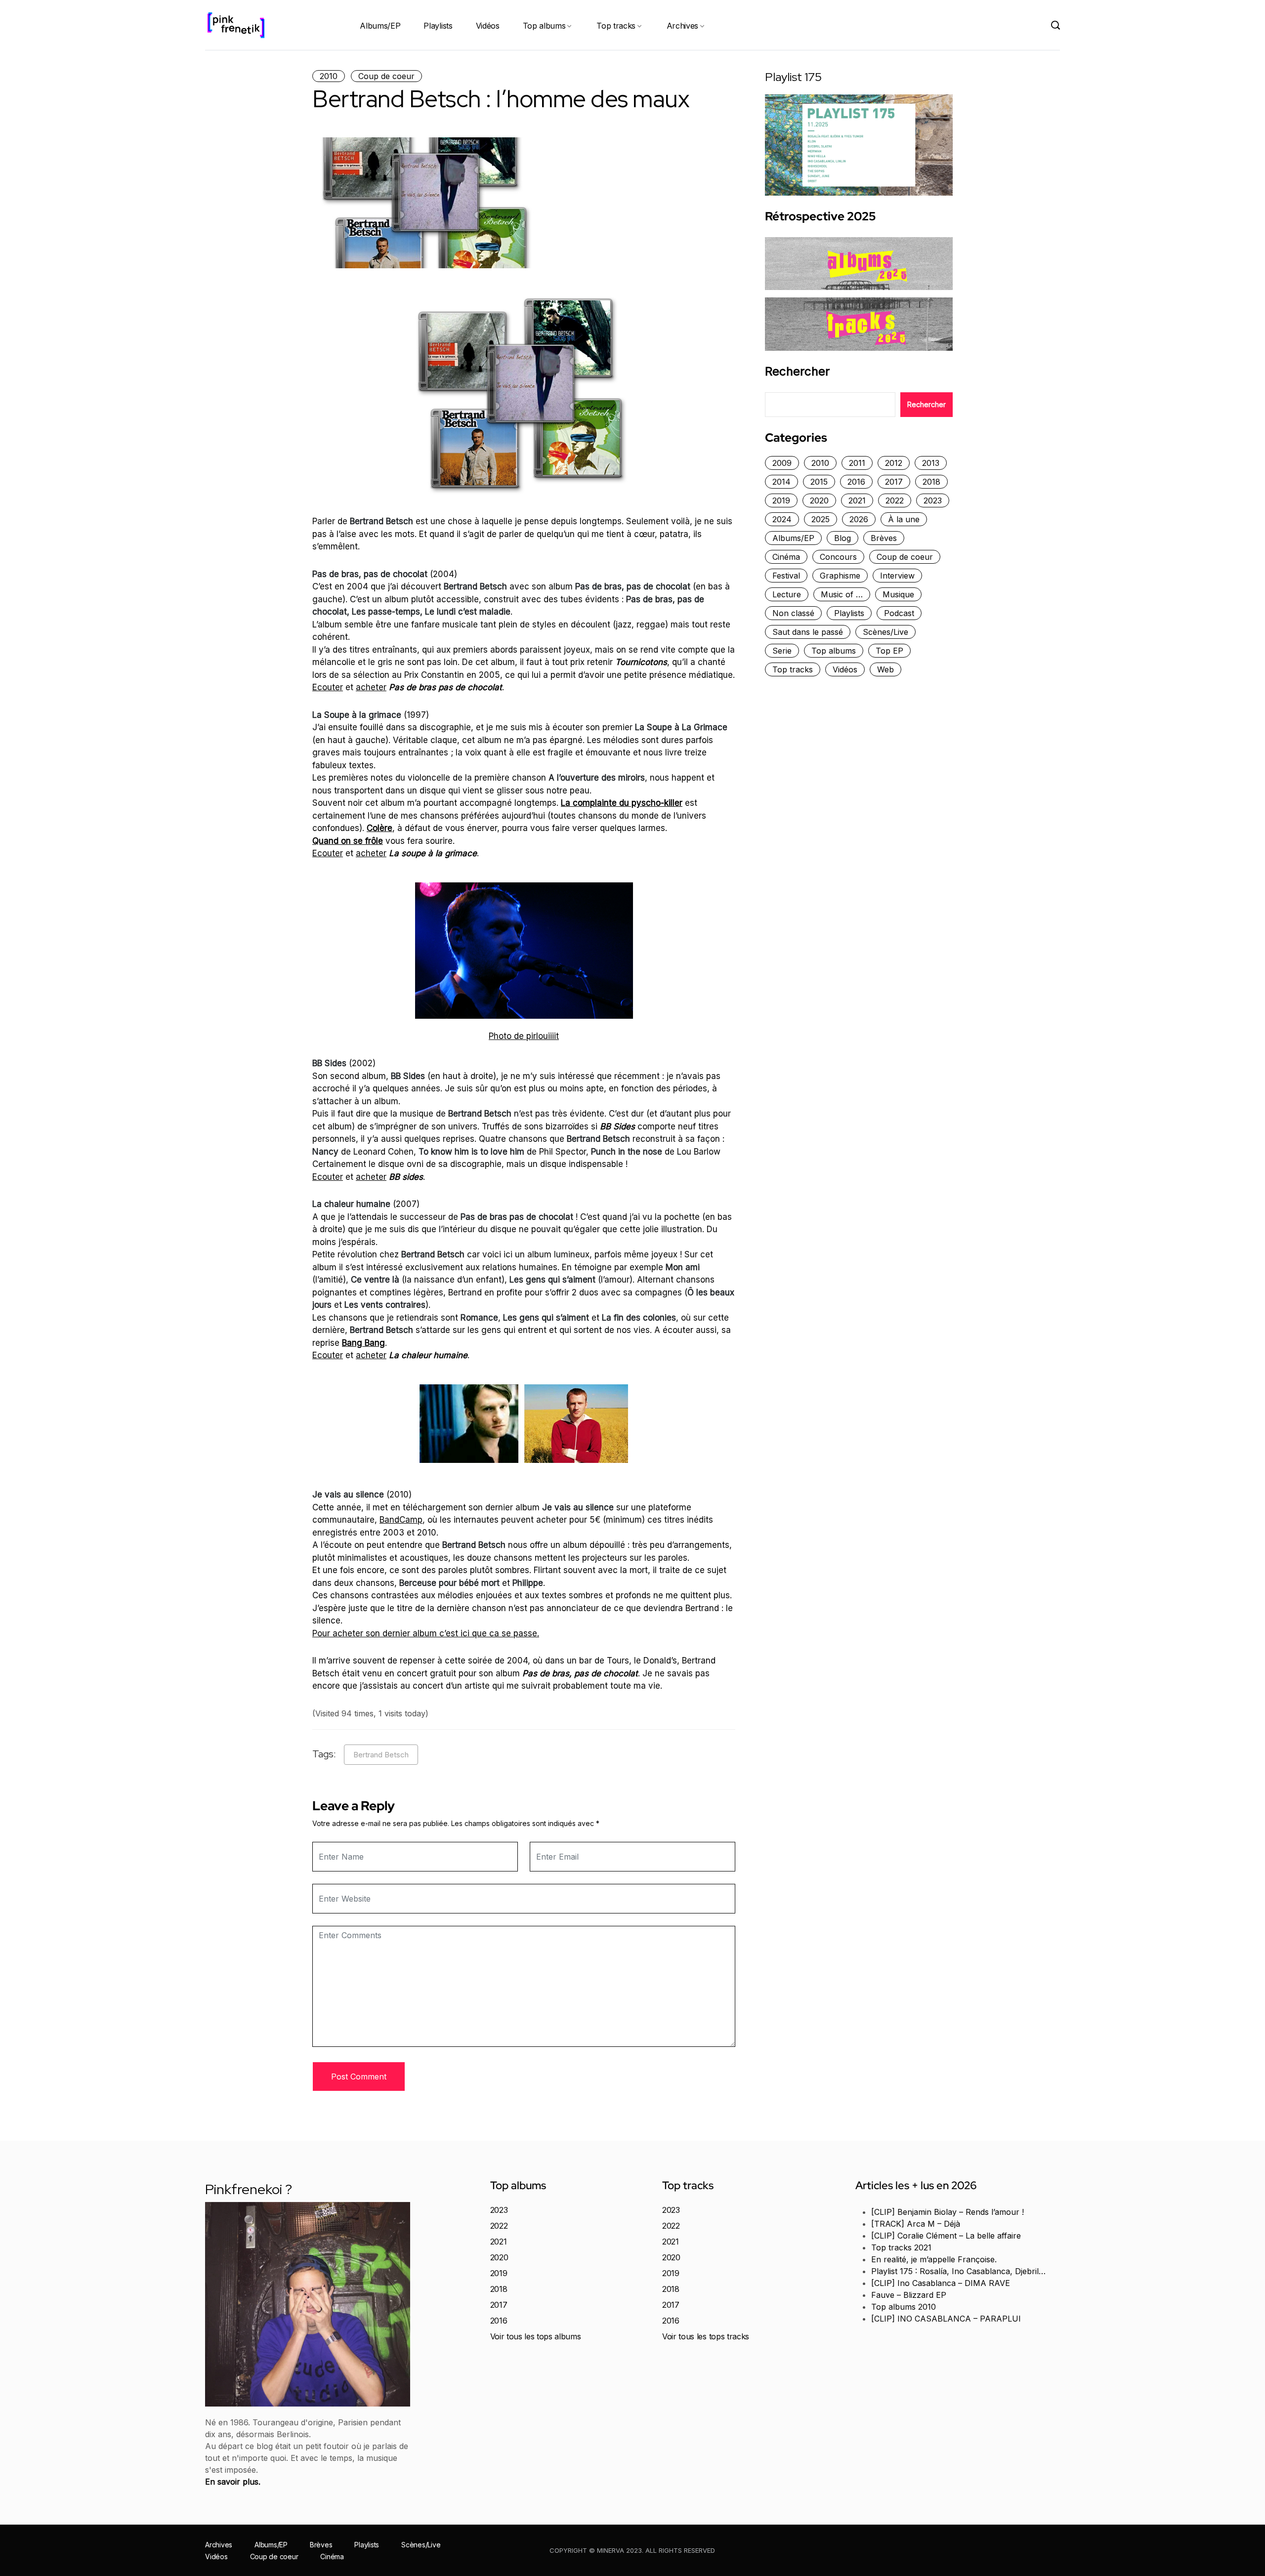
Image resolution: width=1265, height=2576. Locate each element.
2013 (931, 463)
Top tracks (616, 26)
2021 (857, 500)
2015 (819, 482)
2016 (856, 482)
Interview (897, 576)
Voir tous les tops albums (536, 2336)
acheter (371, 687)
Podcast (899, 613)
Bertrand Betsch (381, 1755)
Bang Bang (363, 1343)
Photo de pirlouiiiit (524, 1036)
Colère (379, 828)
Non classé (793, 613)
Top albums (544, 26)
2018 (931, 482)
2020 (819, 500)
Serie (782, 651)
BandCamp (401, 1520)
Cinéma (786, 557)
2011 (857, 463)
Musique (898, 594)
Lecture (787, 594)
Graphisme (840, 576)
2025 (821, 519)
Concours (838, 557)
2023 (933, 500)
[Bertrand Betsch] (524, 951)
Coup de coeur (386, 76)
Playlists (438, 26)
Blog (843, 538)
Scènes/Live (885, 632)
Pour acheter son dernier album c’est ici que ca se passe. (426, 1633)
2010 (329, 76)
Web (885, 669)
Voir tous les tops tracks (706, 2336)
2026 (859, 519)
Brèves (884, 538)
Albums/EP (380, 26)
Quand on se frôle (348, 841)
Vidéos (488, 26)
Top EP (889, 651)
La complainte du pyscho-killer (622, 803)
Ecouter (328, 687)
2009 (782, 463)
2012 (894, 463)
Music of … (842, 594)
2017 (894, 482)
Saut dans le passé (808, 632)
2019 (781, 500)
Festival (786, 576)
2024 (782, 519)
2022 (895, 500)
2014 (781, 482)
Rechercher (797, 372)
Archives (682, 26)
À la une (904, 519)
